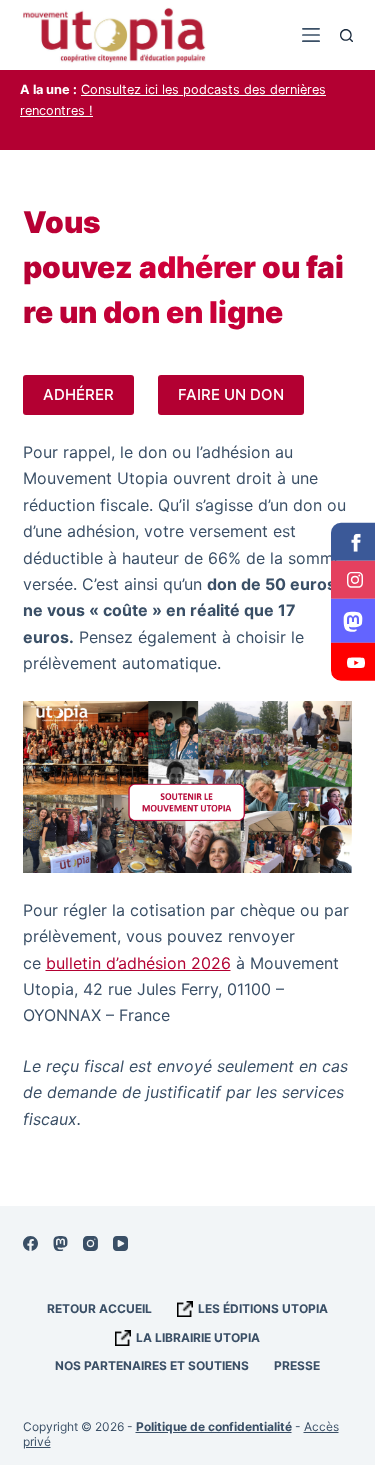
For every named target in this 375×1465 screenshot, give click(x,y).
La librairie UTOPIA (198, 1337)
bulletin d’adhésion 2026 (138, 963)
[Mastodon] (60, 1243)
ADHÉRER (78, 394)
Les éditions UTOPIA (263, 1308)
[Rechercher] (346, 35)
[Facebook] (30, 1243)
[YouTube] (120, 1243)
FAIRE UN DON (231, 394)
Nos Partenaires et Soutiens (152, 1365)
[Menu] (311, 35)
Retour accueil (99, 1308)
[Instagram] (90, 1243)
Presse (297, 1365)
